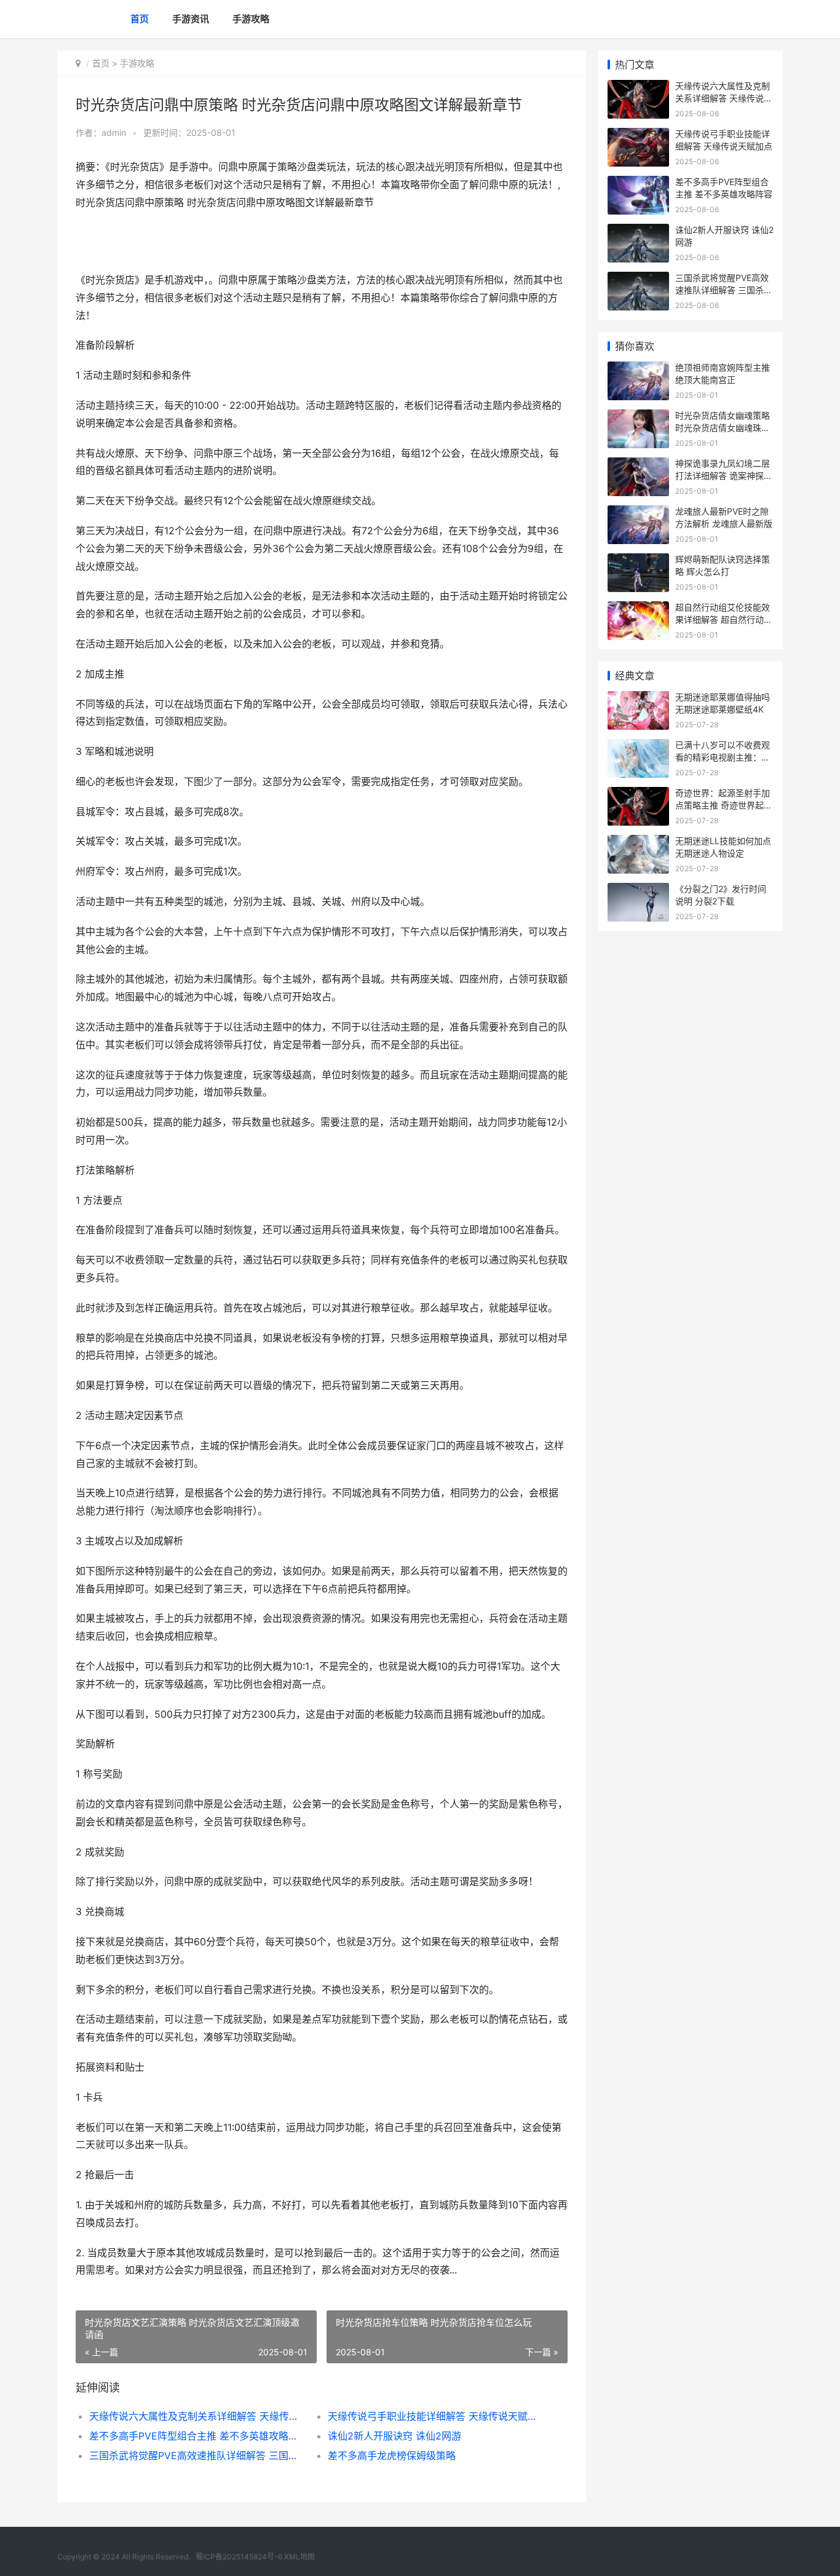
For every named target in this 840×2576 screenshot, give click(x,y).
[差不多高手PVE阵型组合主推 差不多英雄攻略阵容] (638, 184)
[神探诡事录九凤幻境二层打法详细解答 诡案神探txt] (638, 465)
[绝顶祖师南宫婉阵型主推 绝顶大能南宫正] (638, 369)
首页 (140, 19)
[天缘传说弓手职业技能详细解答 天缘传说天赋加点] (638, 136)
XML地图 (299, 2557)
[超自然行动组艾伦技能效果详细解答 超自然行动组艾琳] (638, 609)
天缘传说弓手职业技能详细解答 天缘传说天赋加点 (435, 2416)
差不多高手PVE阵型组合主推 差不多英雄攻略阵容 (196, 2436)
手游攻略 (251, 19)
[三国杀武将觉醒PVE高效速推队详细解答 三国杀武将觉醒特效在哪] (638, 279)
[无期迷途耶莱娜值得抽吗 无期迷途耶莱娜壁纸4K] (638, 699)
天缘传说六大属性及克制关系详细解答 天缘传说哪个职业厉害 (196, 2416)
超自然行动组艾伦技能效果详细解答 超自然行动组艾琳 (724, 619)
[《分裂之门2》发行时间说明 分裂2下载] (638, 891)
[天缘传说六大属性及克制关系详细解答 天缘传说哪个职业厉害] (638, 88)
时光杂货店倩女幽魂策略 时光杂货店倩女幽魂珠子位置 (723, 427)
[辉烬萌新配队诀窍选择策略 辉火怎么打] (638, 561)
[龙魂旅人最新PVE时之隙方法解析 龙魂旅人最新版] (638, 513)
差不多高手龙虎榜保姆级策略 (392, 2455)
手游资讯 (191, 19)
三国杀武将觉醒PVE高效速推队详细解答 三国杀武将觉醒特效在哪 (196, 2455)
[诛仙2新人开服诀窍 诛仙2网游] (638, 231)
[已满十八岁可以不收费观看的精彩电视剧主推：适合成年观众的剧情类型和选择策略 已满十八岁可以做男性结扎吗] (638, 747)
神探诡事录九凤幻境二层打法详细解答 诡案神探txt (723, 475)
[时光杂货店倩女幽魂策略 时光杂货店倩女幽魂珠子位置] (638, 417)
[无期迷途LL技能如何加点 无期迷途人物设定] (638, 843)
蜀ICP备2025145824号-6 (239, 2557)
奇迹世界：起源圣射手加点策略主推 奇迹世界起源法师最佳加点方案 (724, 805)
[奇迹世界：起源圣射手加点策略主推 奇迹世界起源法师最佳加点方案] (638, 795)
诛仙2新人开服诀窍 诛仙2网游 (394, 2436)
